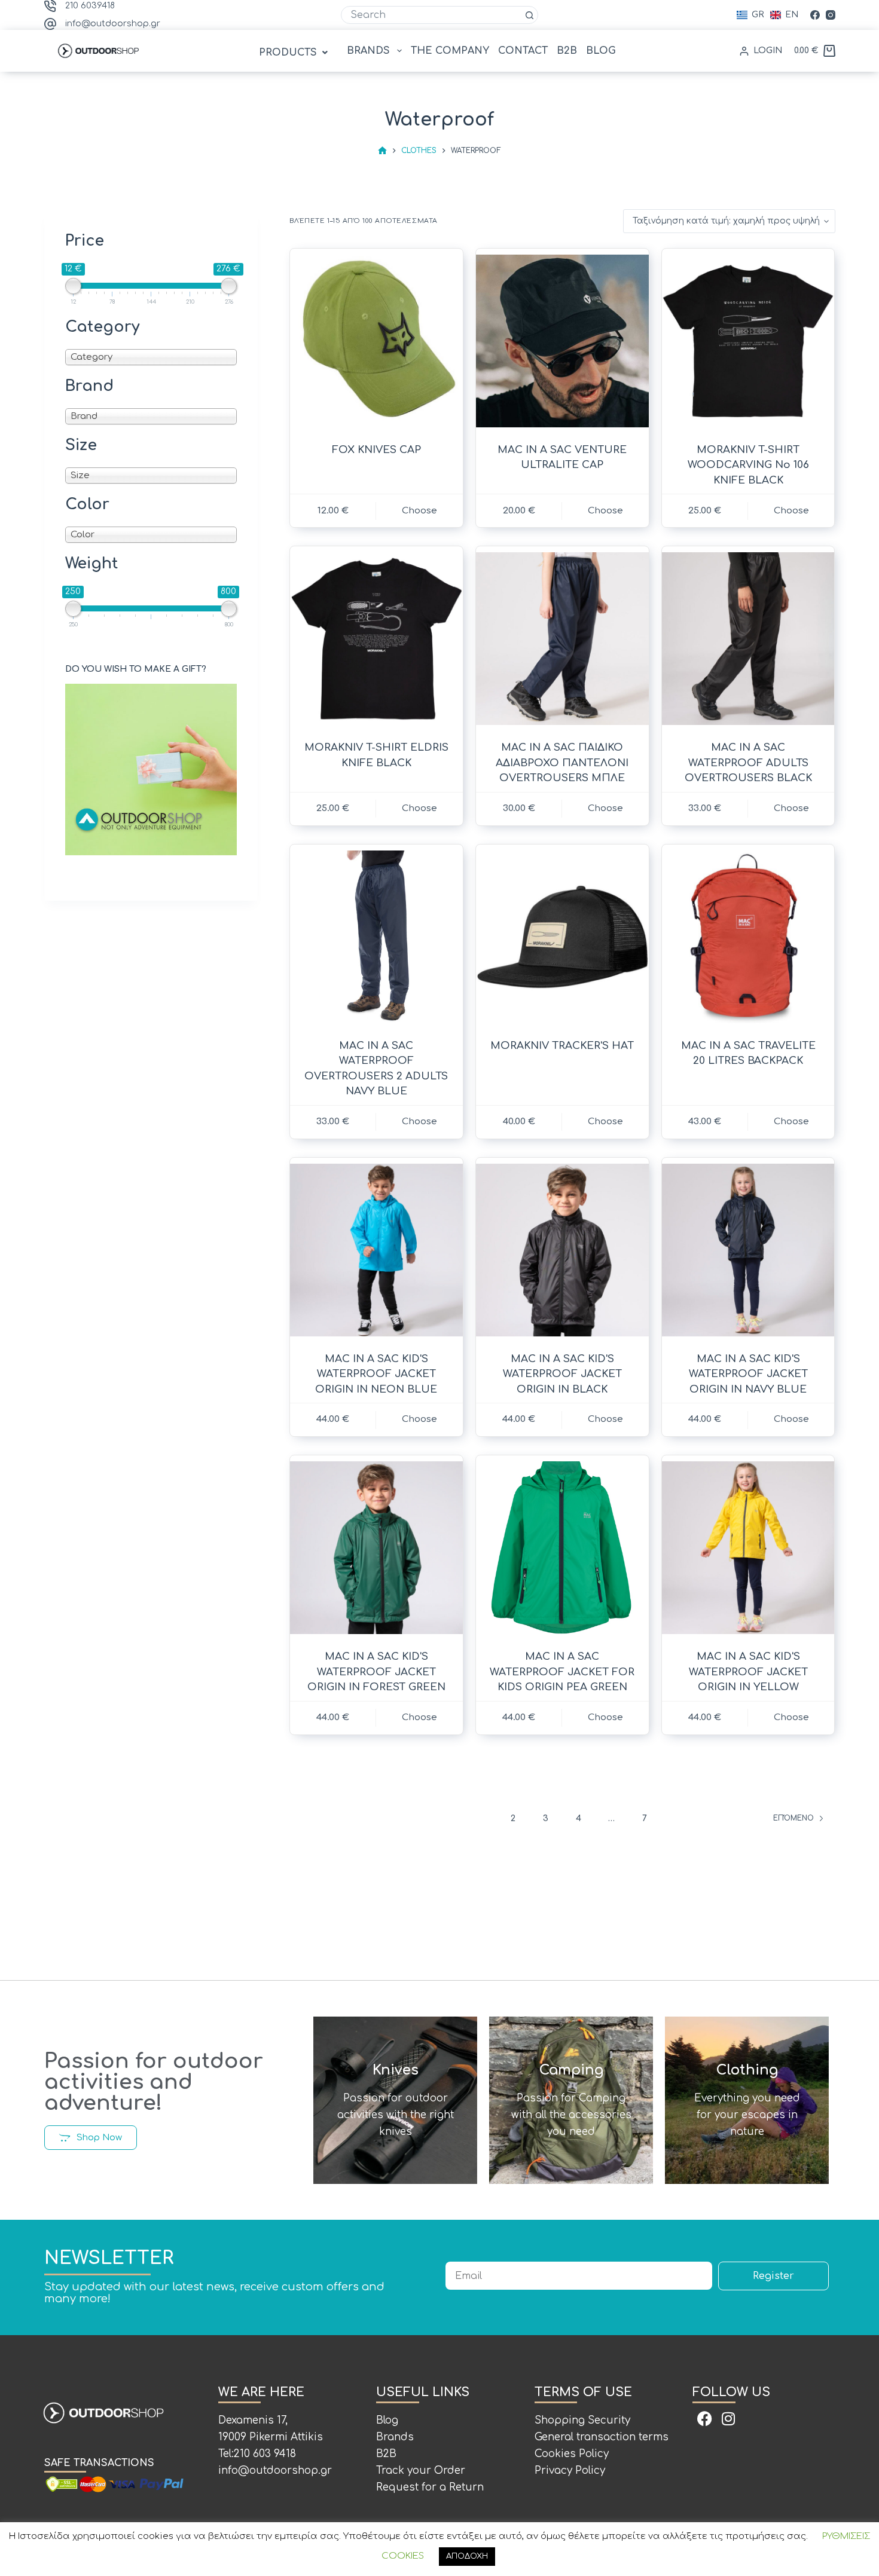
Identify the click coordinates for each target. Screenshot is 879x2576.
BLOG (601, 51)
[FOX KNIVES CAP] (376, 341)
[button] (295, 53)
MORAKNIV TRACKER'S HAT (562, 1046)
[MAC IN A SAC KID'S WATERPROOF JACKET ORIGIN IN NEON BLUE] (376, 1250)
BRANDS (368, 51)
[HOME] (382, 151)
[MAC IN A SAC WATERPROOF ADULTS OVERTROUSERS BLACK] (748, 639)
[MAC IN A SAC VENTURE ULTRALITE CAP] (562, 341)
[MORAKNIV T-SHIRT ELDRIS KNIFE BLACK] (376, 639)
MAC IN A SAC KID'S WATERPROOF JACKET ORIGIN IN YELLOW (748, 1672)
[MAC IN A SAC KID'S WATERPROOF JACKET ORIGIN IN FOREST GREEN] (376, 1548)
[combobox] (431, 15)
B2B (567, 51)
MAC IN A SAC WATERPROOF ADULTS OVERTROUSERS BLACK (748, 763)
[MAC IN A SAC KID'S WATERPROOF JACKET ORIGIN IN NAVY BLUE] (748, 1250)
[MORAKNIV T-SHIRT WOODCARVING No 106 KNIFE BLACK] (748, 341)
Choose (419, 511)
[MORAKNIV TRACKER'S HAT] (562, 937)
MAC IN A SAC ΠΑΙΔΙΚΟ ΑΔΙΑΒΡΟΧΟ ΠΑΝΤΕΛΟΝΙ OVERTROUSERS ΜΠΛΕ (562, 763)
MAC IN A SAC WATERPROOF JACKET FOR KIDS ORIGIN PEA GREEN (562, 1672)
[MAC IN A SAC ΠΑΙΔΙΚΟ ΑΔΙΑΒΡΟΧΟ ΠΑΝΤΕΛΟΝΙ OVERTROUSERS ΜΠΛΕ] (562, 639)
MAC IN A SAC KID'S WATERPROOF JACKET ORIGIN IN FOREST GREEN (376, 1672)
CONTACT (523, 51)
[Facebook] (815, 15)
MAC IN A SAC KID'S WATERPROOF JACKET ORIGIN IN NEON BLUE (376, 1374)
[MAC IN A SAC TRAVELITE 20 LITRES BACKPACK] (748, 937)
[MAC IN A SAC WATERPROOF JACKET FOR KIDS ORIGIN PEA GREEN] (562, 1548)
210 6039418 (90, 6)
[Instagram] (831, 15)
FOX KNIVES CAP (376, 450)
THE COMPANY (450, 51)
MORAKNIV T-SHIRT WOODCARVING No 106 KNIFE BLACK (748, 465)
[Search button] (529, 15)
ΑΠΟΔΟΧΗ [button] (467, 2556)
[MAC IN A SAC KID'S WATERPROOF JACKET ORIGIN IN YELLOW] (748, 1548)
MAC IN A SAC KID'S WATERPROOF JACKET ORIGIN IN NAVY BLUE (748, 1374)
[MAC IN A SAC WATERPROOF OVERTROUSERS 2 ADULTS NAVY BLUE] (376, 937)
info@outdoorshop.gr (113, 24)
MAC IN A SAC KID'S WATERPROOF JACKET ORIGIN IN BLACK (562, 1374)
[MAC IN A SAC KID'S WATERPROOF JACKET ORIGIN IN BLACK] (562, 1250)
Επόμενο (793, 1818)
